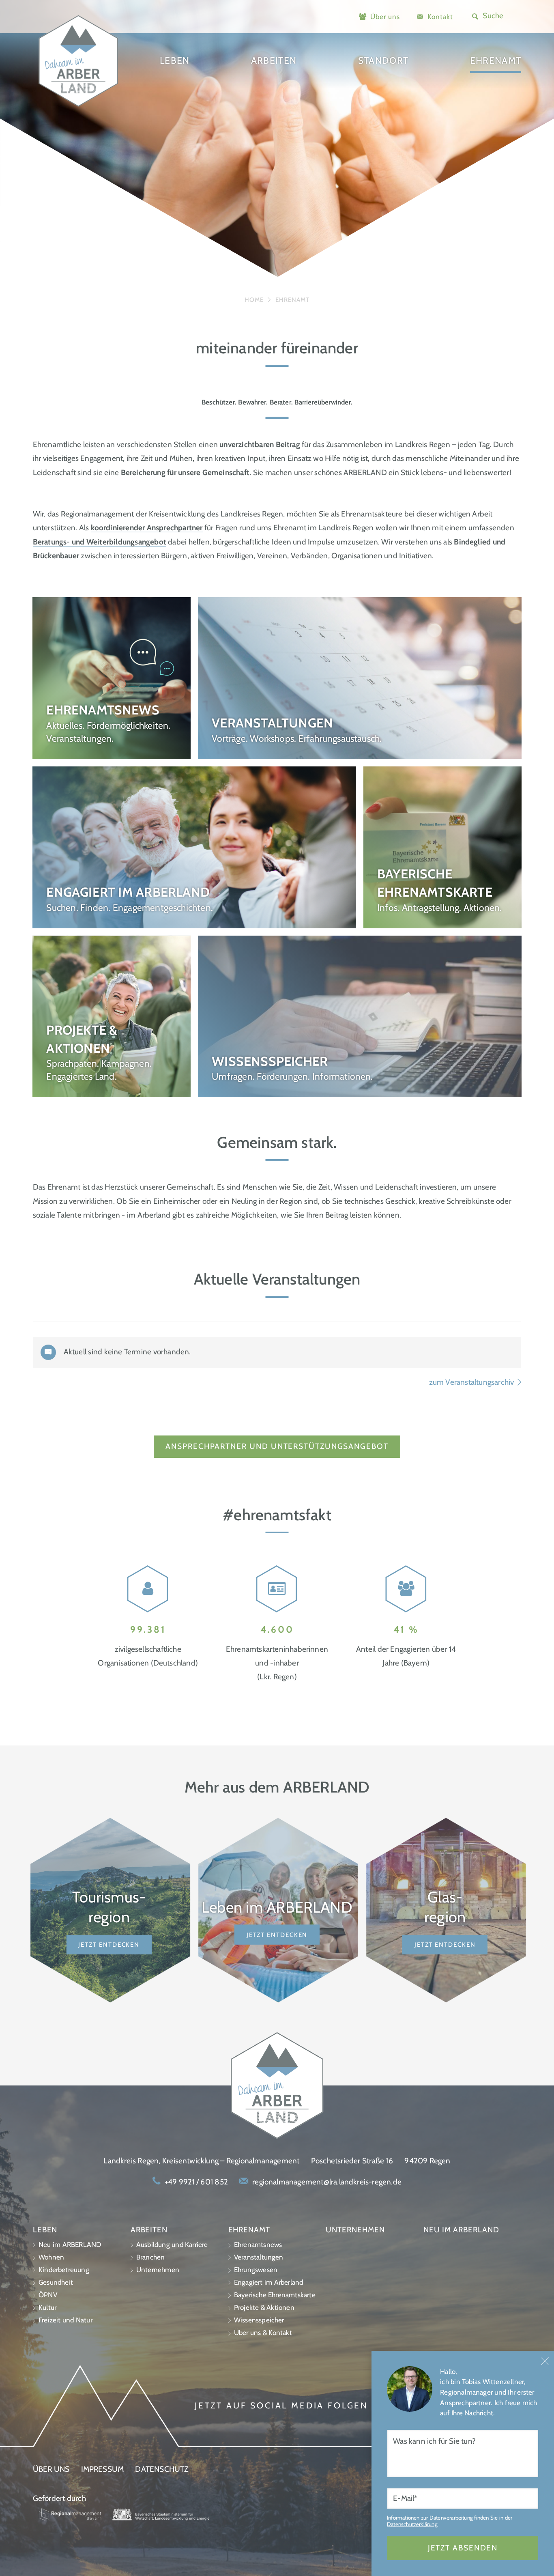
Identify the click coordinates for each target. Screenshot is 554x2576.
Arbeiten (274, 60)
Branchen (151, 2257)
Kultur (47, 2307)
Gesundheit (56, 2282)
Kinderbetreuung (64, 2270)
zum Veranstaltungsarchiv (472, 1382)
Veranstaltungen (259, 2257)
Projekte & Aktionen (264, 2307)
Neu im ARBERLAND (70, 2245)
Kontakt (440, 16)
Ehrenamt (496, 60)
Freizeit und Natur (65, 2320)
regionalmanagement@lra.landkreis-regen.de (327, 2182)
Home (254, 300)
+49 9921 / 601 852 (196, 2182)
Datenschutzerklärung (412, 2524)
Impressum (103, 2469)
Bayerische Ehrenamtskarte (275, 2295)
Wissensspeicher (259, 2320)
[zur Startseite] (78, 107)
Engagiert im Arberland (269, 2282)
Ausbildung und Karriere (172, 2245)
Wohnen (51, 2257)
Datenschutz (162, 2469)
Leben (175, 60)
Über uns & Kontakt (263, 2333)
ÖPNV (48, 2295)
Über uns (385, 16)
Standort (383, 60)
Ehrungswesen (256, 2270)
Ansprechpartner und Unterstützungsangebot (277, 1446)
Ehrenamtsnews (258, 2245)
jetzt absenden (463, 2548)
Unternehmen (158, 2270)
